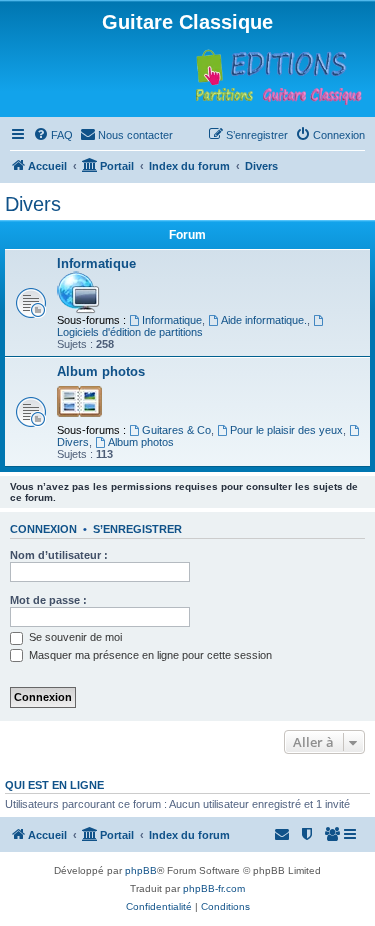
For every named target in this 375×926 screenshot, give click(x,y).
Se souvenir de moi (74, 637)
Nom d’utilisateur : (59, 555)
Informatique (96, 263)
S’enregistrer (137, 529)
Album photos (101, 371)
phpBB (141, 870)
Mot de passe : (48, 600)
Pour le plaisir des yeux (286, 430)
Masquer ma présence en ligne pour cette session (149, 655)
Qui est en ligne (54, 785)
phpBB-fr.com (214, 888)
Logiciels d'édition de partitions (130, 332)
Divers (33, 204)
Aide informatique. (264, 320)
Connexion (43, 529)
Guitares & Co (176, 430)
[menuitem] (53, 135)
